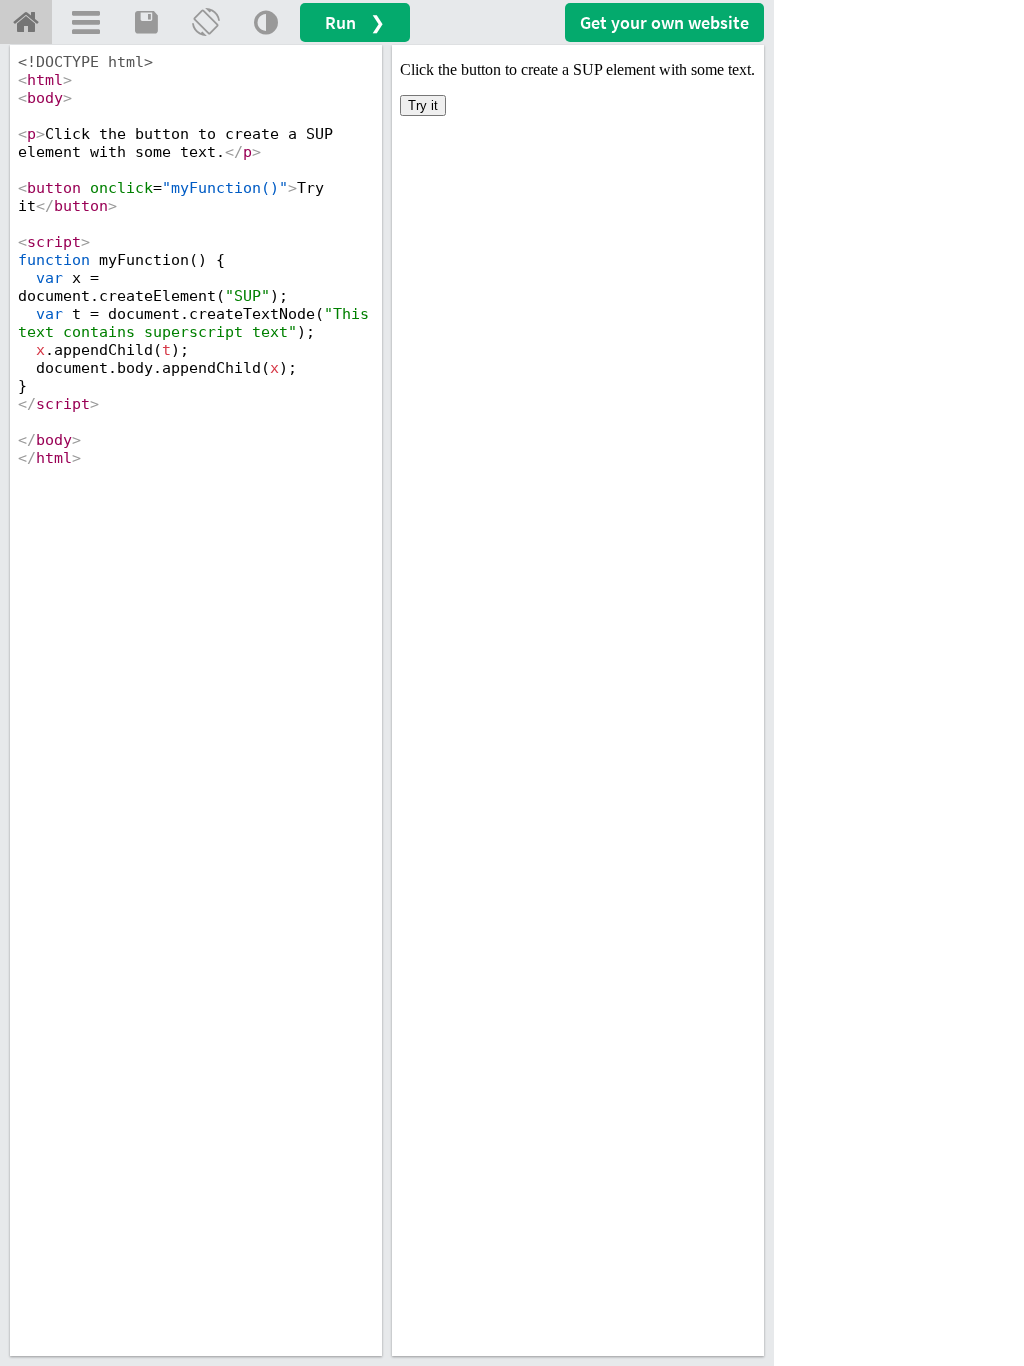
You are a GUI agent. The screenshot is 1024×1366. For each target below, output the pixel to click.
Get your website (664, 22)
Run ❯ (355, 22)
